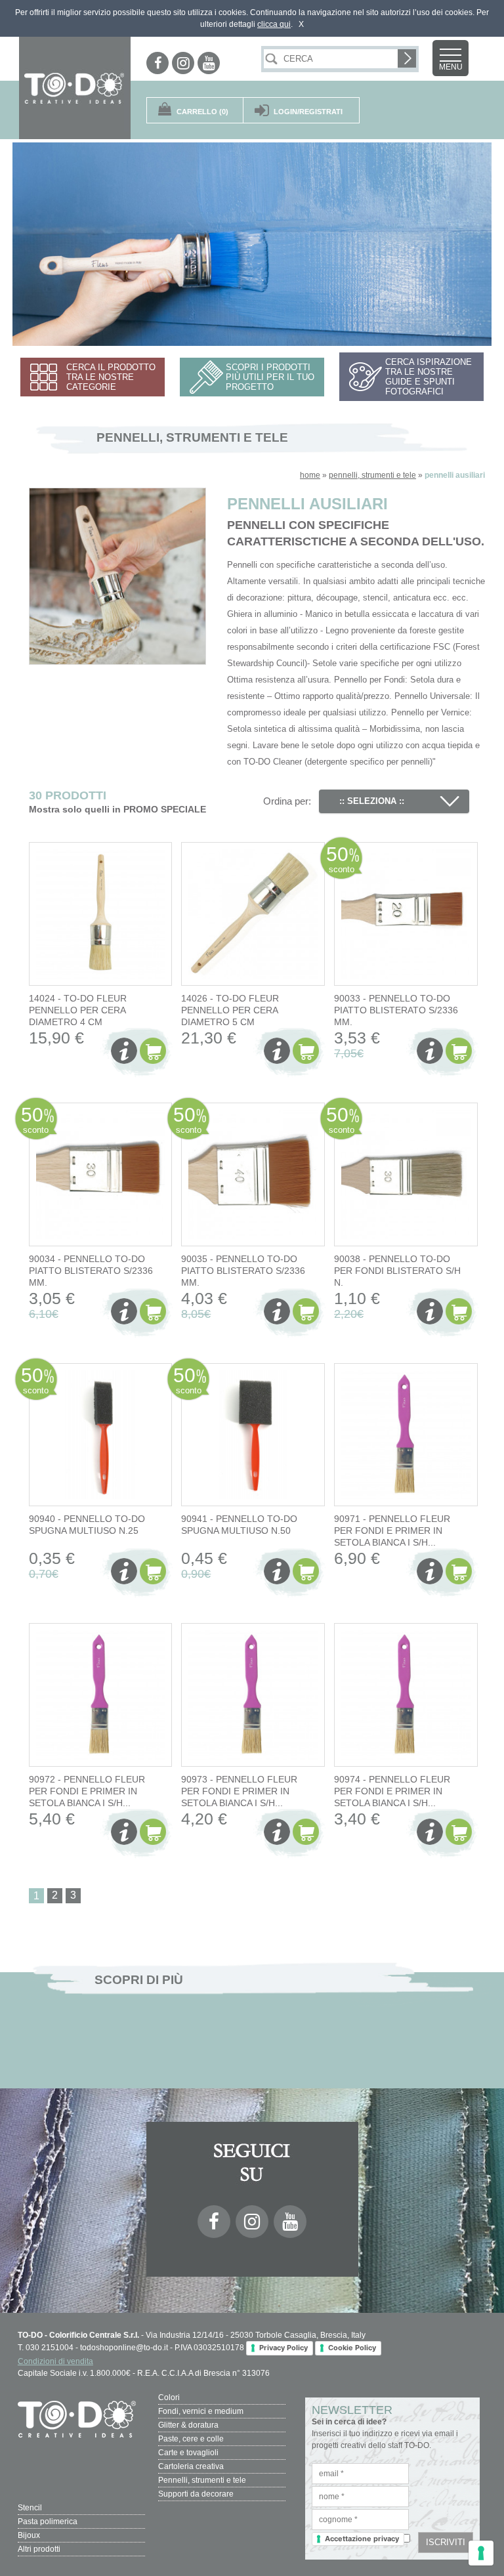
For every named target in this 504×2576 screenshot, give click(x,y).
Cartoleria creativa (191, 2466)
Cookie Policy (352, 2348)
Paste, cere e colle (191, 2439)
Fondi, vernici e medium (201, 2411)
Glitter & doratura (188, 2425)
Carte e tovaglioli (188, 2453)
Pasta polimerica (48, 2522)
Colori (169, 2397)
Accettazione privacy (362, 2539)
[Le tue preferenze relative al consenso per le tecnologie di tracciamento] (481, 2553)
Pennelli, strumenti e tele (202, 2480)
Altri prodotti (39, 2549)
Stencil (30, 2508)
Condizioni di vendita (55, 2361)
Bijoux (29, 2535)
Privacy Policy (283, 2348)
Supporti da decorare (196, 2494)
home (310, 475)
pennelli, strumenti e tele (372, 475)
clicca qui (274, 24)
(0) (202, 112)
